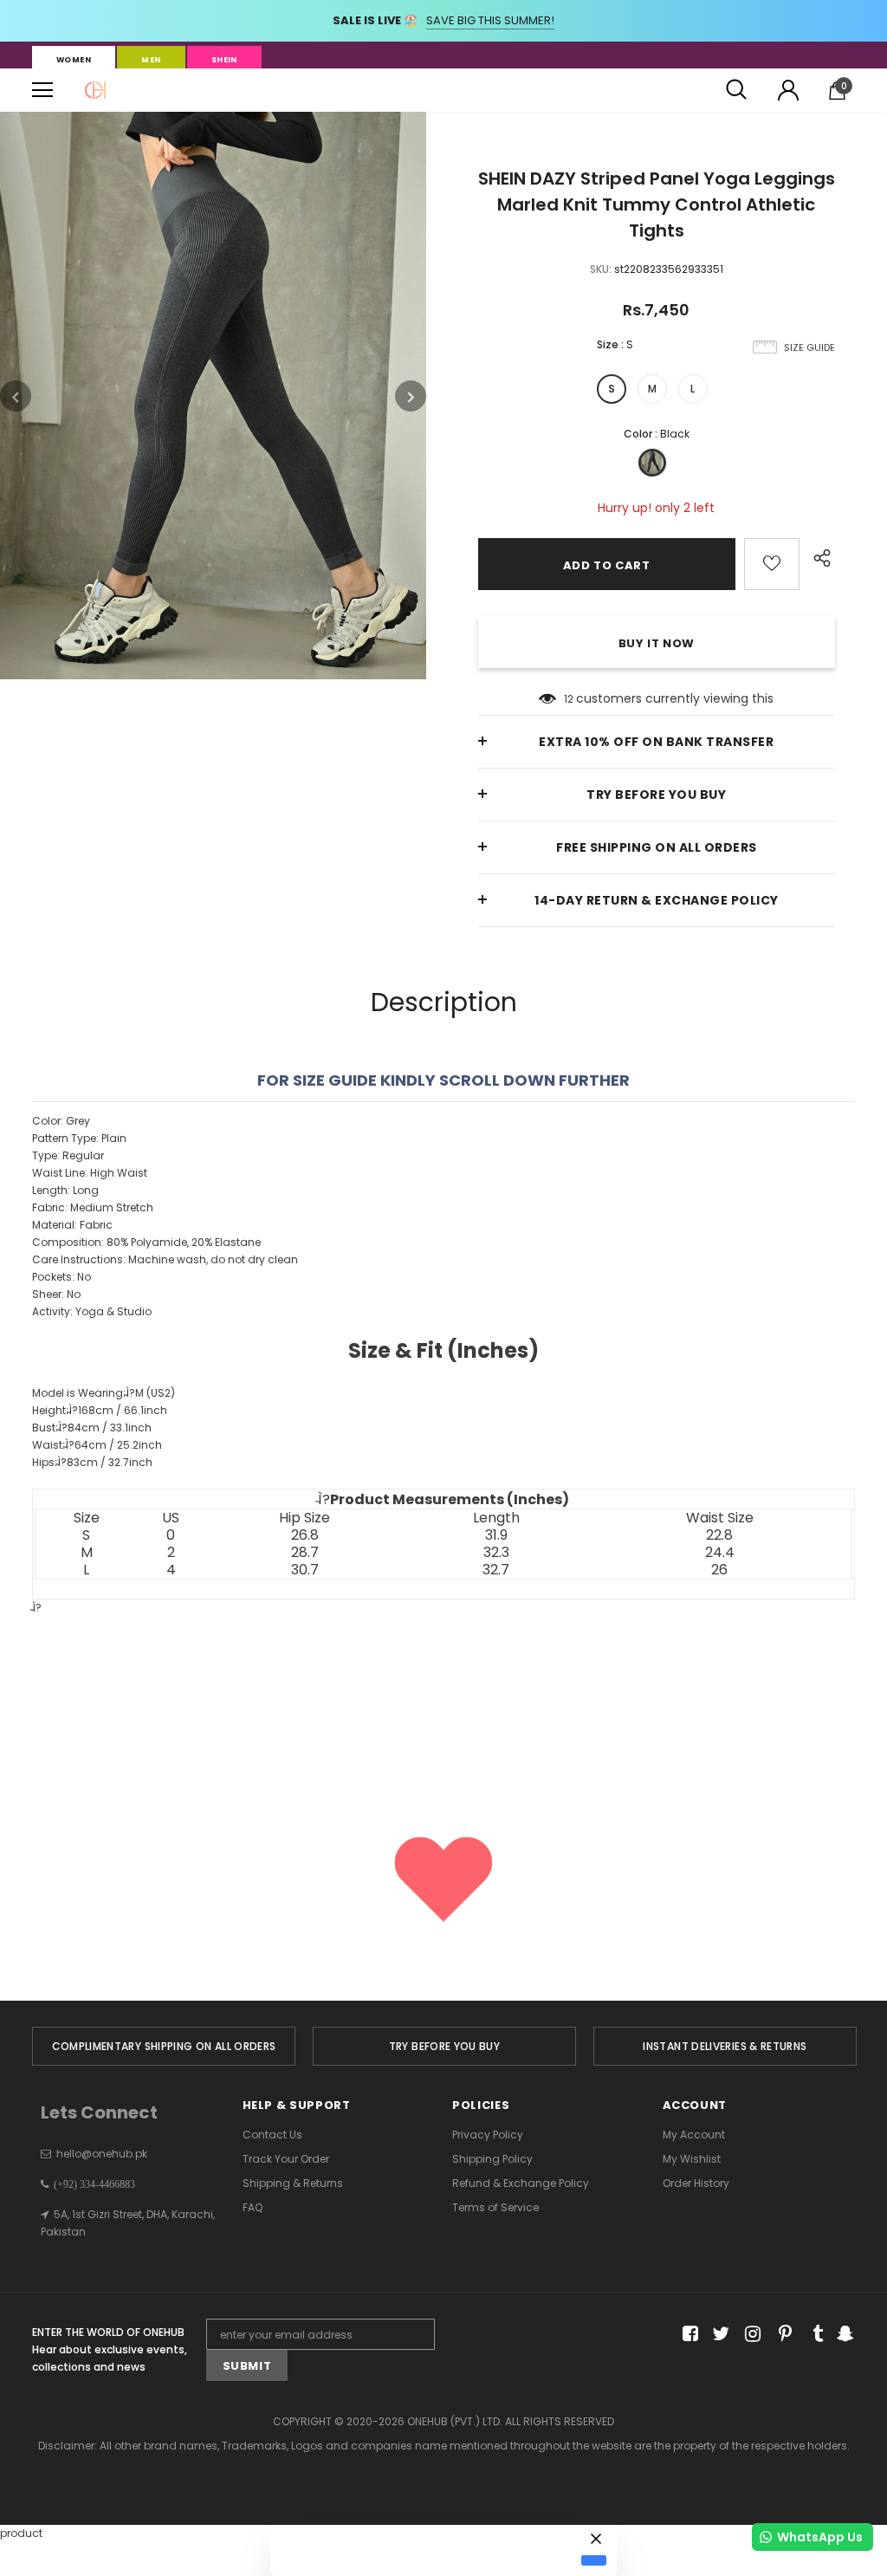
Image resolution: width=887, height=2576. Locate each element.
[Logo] (95, 90)
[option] (213, 396)
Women (74, 60)
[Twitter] (719, 2335)
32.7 (496, 1570)
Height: (100, 1410)
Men (151, 60)
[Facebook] (687, 2335)
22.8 (719, 1535)
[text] (443, 1365)
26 (719, 1570)
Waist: (97, 1445)
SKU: (601, 269)
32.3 (496, 1553)
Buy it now (657, 643)
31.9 (496, 1535)
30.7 (305, 1570)
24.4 (720, 1553)
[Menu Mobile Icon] (42, 90)
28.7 (305, 1553)
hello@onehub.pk (102, 2154)
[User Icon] (788, 90)
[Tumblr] (812, 2335)
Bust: (92, 1428)
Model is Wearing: (104, 1393)
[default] (594, 2560)
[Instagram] (750, 2335)
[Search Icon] (736, 90)
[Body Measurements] (443, 1588)
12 (569, 699)
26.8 (305, 1535)
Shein (224, 60)
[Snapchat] (843, 2335)
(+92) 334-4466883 (92, 2184)
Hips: (92, 1462)
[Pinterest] (781, 2335)
